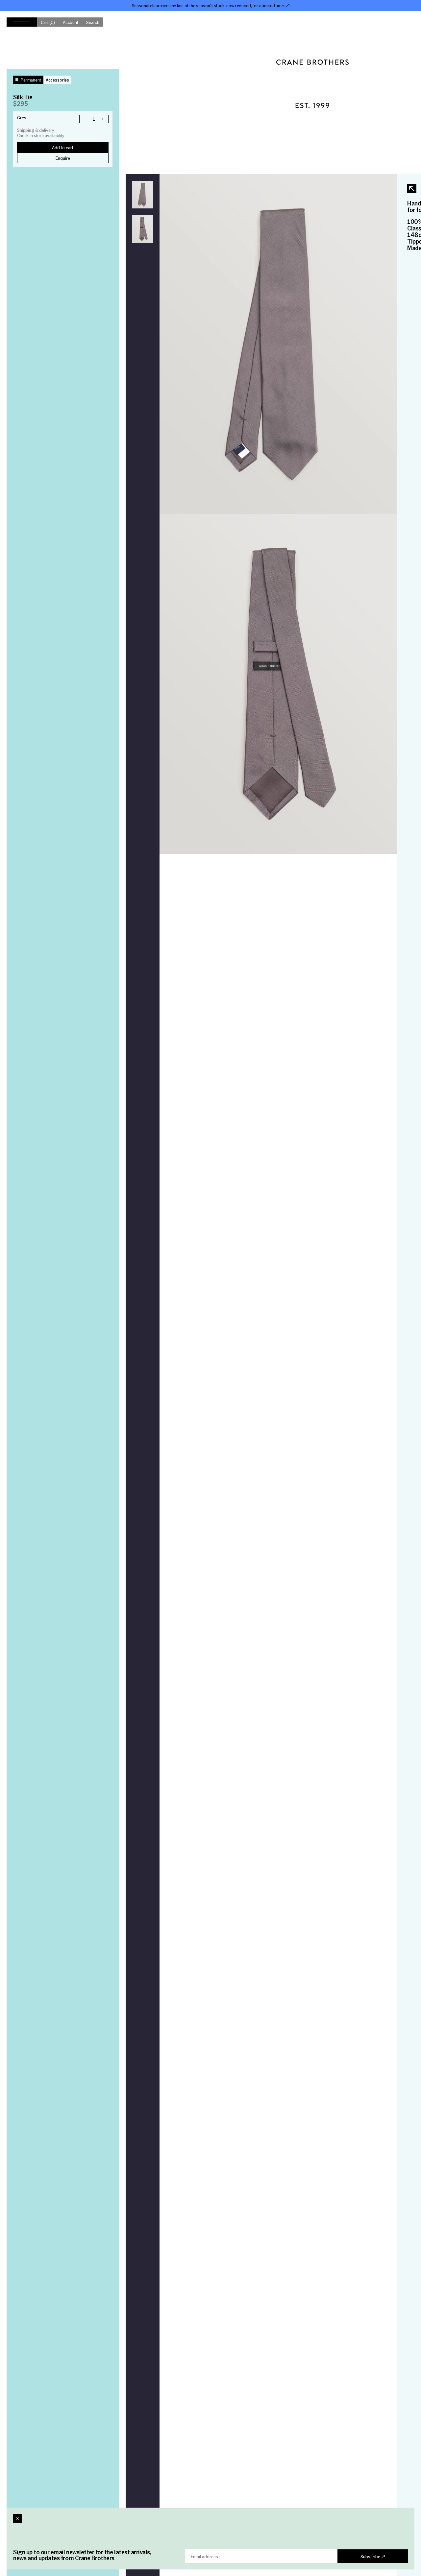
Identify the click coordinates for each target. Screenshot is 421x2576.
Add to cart (63, 147)
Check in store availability (41, 136)
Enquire (63, 158)
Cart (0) (48, 22)
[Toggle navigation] (22, 22)
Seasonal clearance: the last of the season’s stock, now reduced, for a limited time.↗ (211, 5)
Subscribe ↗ (373, 2556)
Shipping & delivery (36, 130)
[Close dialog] (17, 2518)
